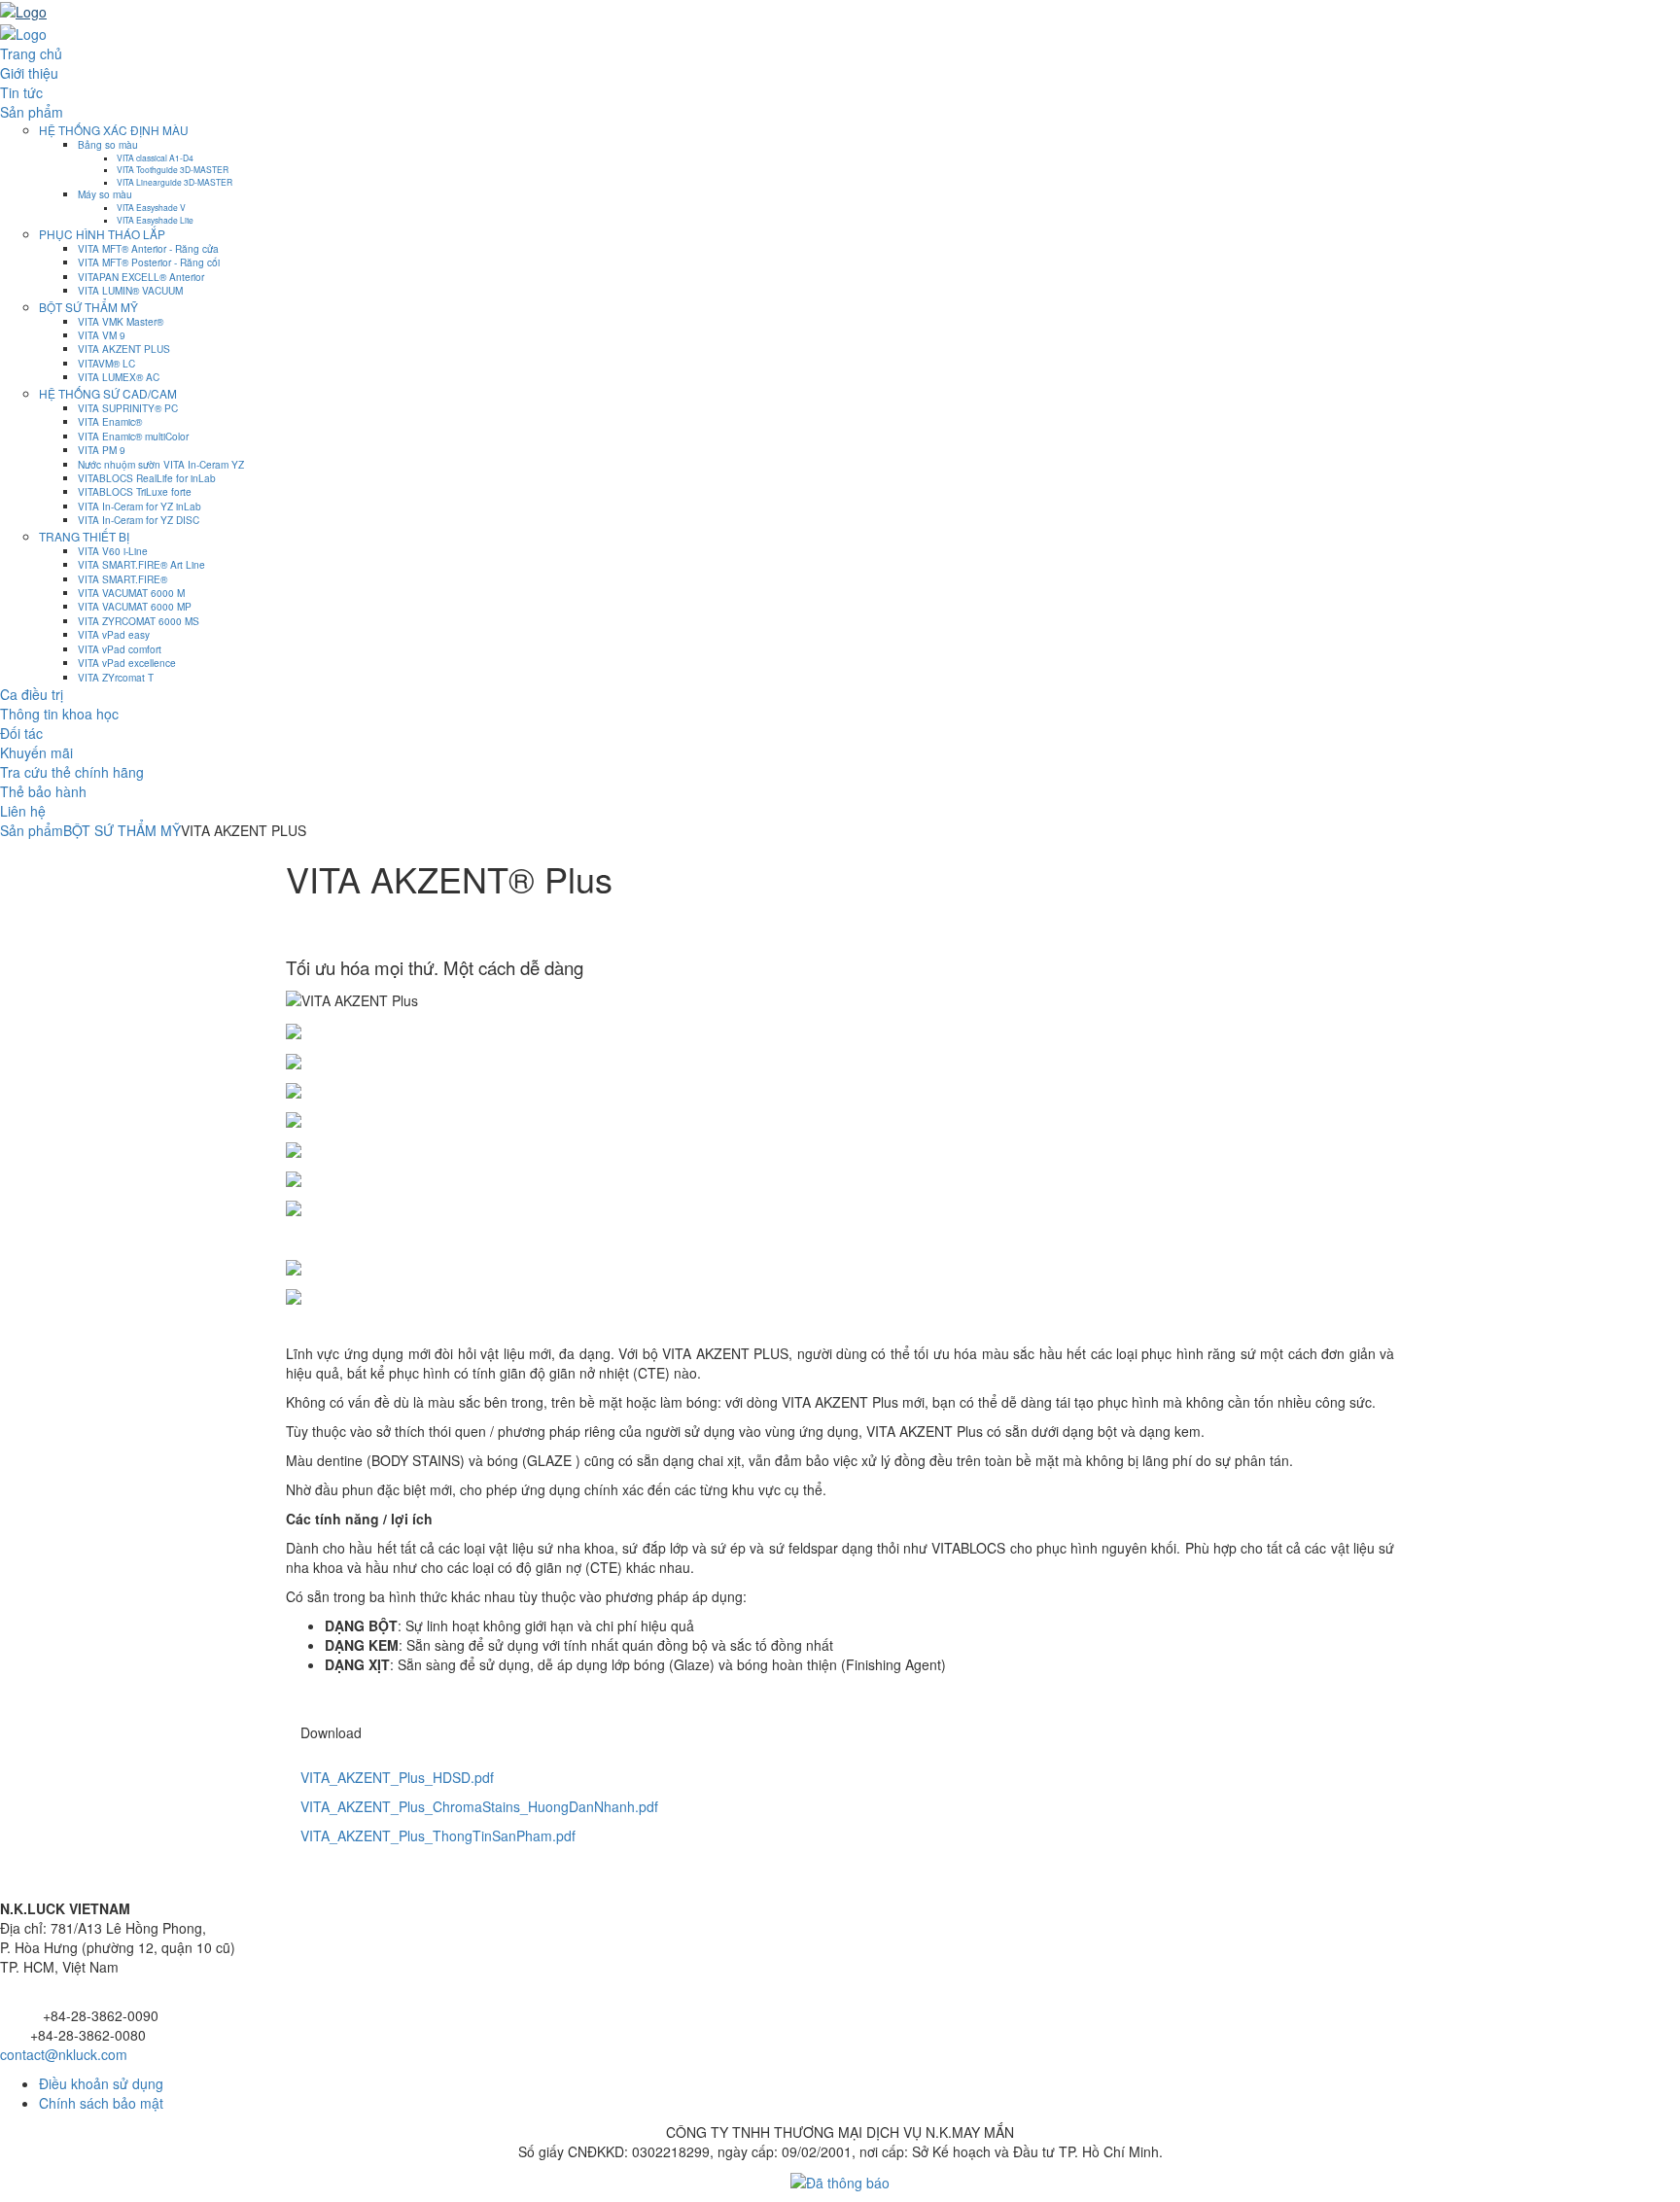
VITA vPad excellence (127, 663)
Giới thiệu (29, 73)
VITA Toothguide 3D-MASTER (173, 169)
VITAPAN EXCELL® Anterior (141, 277)
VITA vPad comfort (120, 649)
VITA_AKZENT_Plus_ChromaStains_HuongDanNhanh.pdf (479, 1806)
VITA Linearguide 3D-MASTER (175, 182)
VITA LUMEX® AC (119, 377)
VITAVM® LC (106, 363)
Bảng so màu (108, 144)
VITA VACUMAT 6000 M (131, 593)
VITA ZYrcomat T (116, 677)
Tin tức (21, 92)
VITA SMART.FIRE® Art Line (141, 564)
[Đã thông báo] (840, 2181)
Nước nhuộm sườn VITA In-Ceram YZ (161, 464)
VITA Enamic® (110, 421)
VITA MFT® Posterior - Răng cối (149, 262)
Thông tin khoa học (59, 714)
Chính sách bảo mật (101, 2103)
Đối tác (21, 733)
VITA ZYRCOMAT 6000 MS (139, 621)
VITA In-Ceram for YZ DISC (139, 520)
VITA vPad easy (114, 634)
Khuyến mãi (36, 752)
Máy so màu (105, 194)
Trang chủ (31, 53)
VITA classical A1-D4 (155, 157)
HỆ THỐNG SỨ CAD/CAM (108, 393)
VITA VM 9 (102, 335)
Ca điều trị (32, 694)
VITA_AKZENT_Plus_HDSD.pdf (397, 1777)
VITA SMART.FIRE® (122, 579)
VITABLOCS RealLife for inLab (147, 478)
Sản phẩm (32, 112)
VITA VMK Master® (121, 321)
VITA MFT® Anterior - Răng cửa (148, 248)
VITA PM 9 (102, 450)
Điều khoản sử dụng (101, 2083)
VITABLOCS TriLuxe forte (135, 491)
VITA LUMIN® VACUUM (130, 290)
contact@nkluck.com (64, 2054)
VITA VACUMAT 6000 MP (135, 606)
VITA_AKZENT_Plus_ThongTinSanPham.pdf (438, 1835)
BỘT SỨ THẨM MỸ (88, 307)
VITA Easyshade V (151, 207)
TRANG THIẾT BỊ (84, 536)
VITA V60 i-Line (113, 551)
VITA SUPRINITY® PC (128, 408)
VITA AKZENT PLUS (124, 349)
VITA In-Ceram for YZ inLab (140, 506)
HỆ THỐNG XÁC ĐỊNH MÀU (114, 130)
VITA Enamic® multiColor (133, 436)
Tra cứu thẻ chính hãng (72, 772)
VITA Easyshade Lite (155, 220)
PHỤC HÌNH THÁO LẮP (102, 234)
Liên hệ (23, 811)
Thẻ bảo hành (43, 791)
